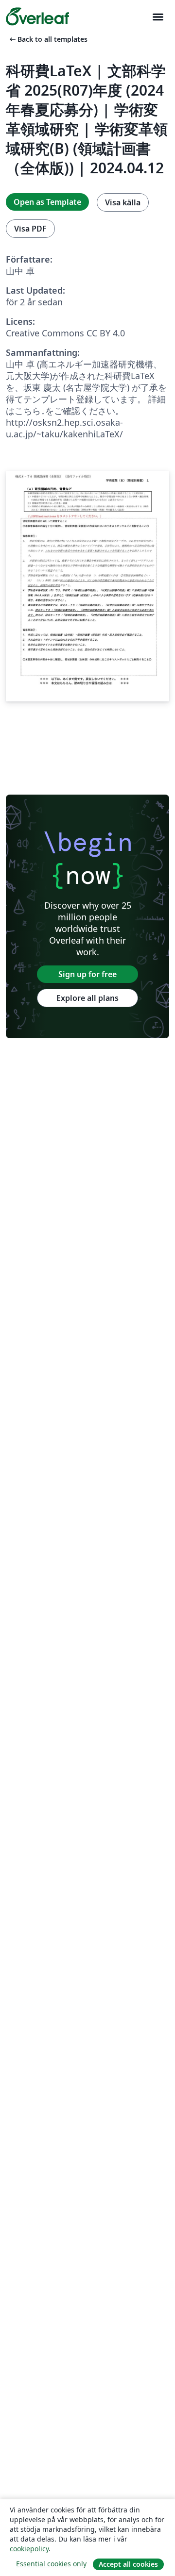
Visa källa (123, 202)
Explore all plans (87, 998)
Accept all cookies (128, 2564)
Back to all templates (48, 39)
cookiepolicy (29, 2549)
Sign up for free (87, 974)
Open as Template (47, 202)
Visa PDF (30, 229)
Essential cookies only (51, 2564)
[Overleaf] (37, 17)
